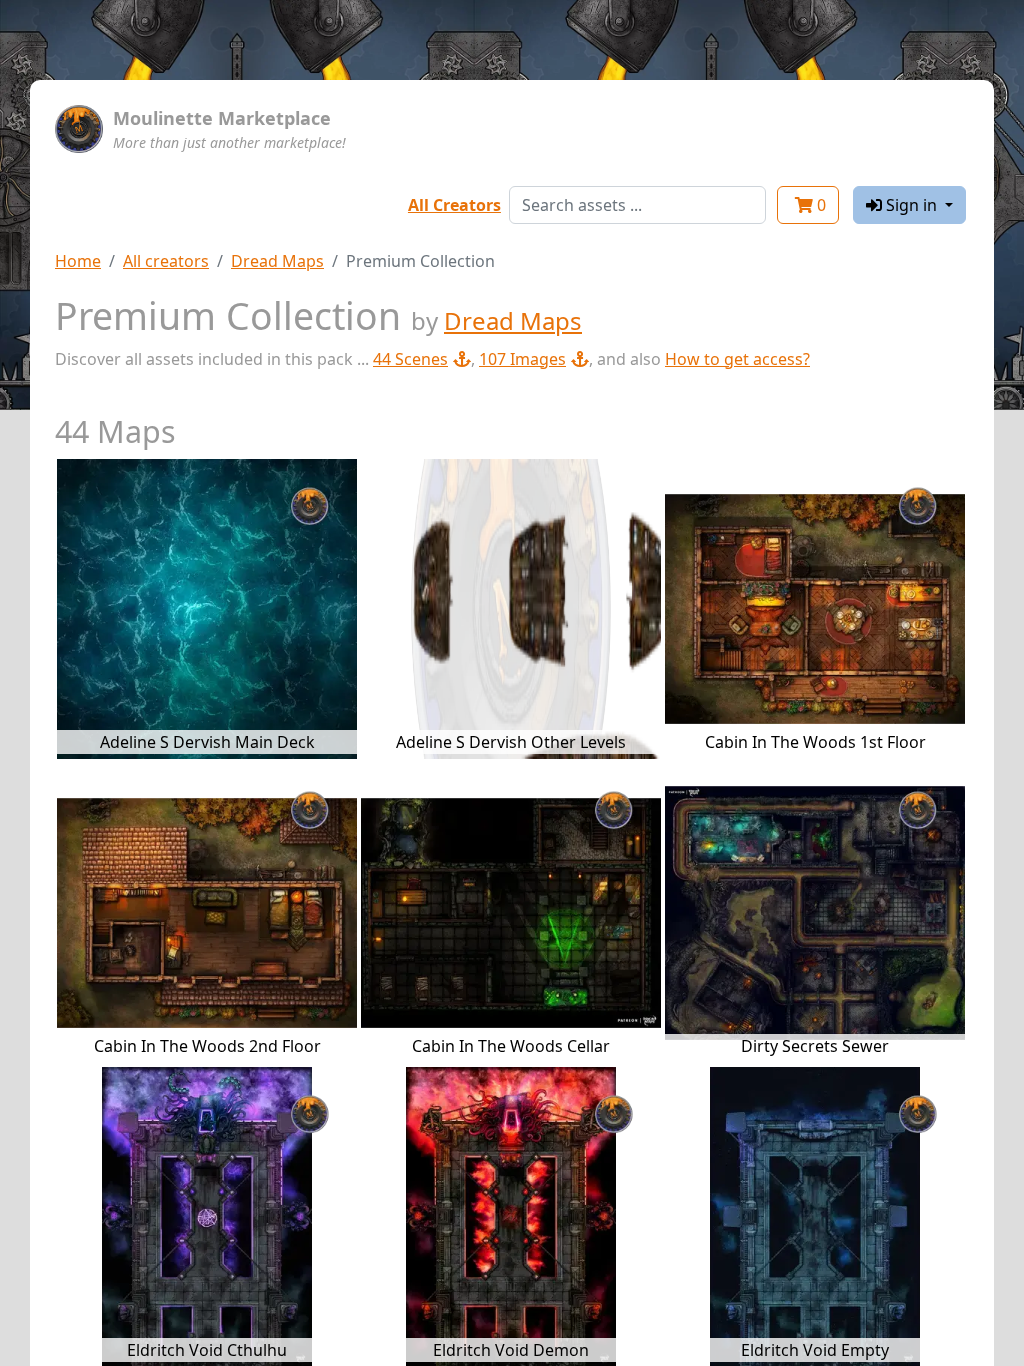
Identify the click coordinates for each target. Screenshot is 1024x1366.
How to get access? (737, 359)
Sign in (911, 205)
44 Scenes (410, 359)
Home (78, 261)
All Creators (454, 205)
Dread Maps (277, 261)
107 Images (522, 359)
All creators (166, 261)
